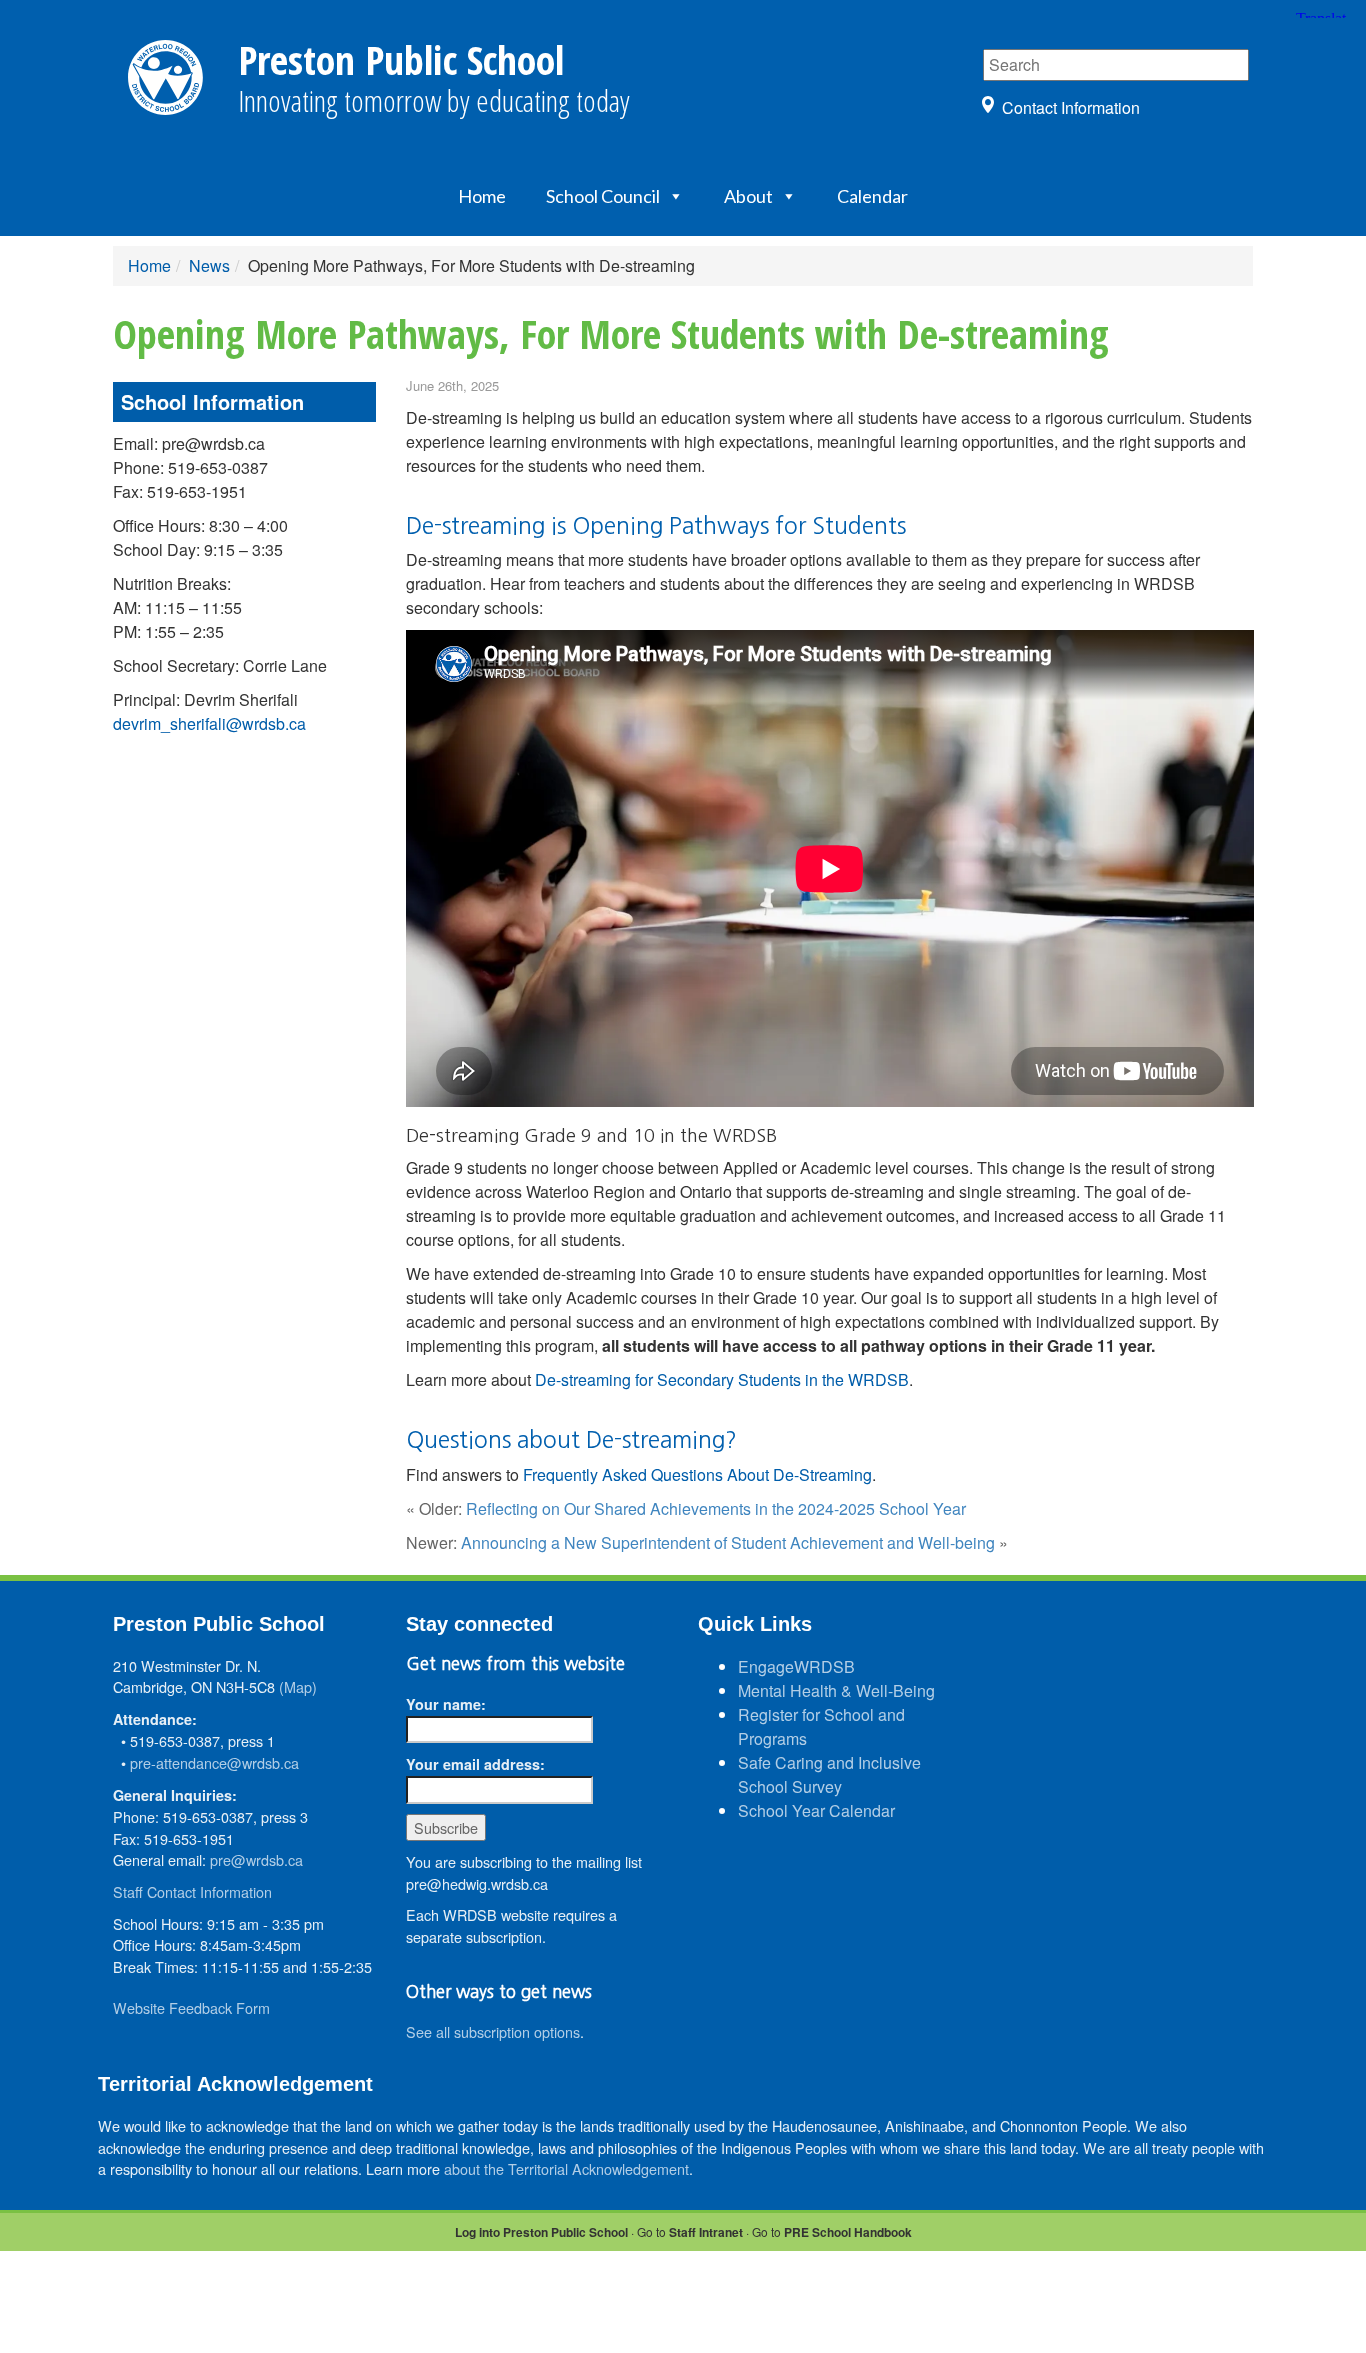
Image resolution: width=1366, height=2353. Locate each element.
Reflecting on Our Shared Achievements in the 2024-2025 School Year (716, 1508)
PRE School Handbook (848, 2232)
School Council (603, 196)
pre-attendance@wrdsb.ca (214, 1762)
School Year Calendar (816, 1810)
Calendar (872, 196)
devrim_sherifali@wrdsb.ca (209, 723)
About (748, 196)
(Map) (298, 1686)
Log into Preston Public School (541, 2232)
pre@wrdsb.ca (256, 1859)
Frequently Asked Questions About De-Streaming (697, 1474)
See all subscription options (493, 2031)
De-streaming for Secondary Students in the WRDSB (722, 1379)
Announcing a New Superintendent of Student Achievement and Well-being (728, 1542)
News (209, 265)
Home (482, 196)
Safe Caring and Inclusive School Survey (829, 1774)
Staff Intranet (706, 2232)
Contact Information (1071, 107)
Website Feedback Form (191, 2007)
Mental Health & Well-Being (836, 1690)
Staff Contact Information (192, 1891)
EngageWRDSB (796, 1666)
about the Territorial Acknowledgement (566, 2168)
